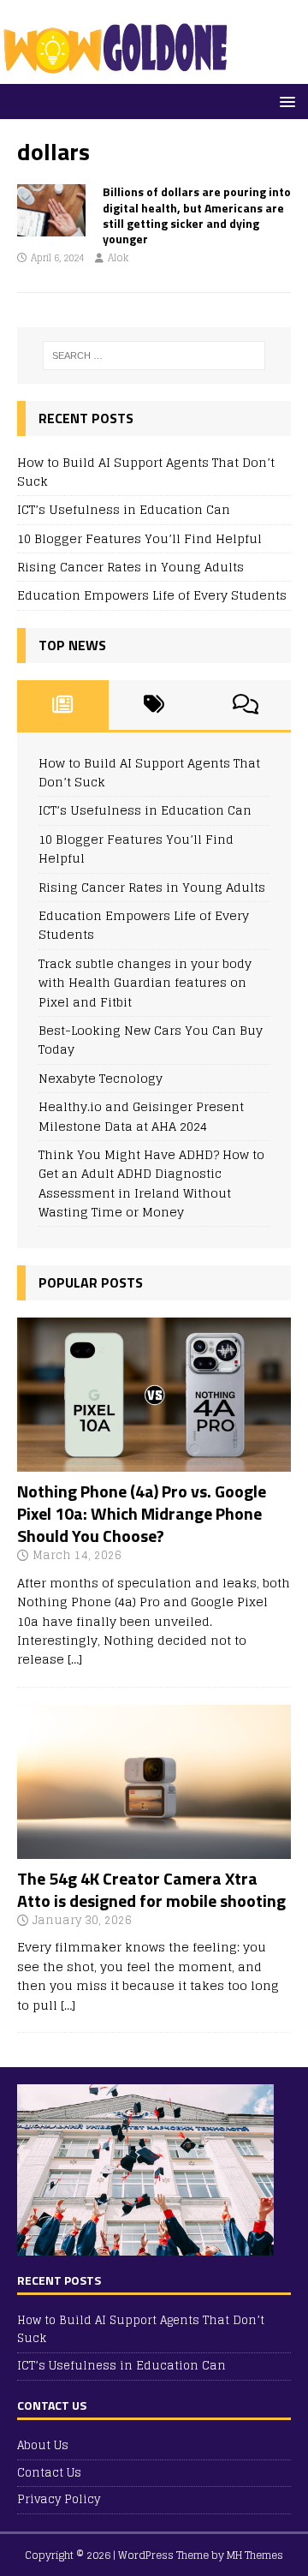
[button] (284, 101)
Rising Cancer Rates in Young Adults (130, 567)
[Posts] (63, 705)
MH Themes (255, 2555)
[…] (75, 1659)
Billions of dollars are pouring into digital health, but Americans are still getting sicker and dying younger (197, 215)
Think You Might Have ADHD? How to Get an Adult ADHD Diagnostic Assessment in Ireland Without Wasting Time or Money (151, 1183)
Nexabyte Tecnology (101, 1078)
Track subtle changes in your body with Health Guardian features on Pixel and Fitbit (145, 983)
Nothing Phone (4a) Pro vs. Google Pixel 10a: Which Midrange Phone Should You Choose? (142, 1513)
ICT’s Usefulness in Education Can (124, 509)
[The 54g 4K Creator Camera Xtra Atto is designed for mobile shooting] (154, 1848)
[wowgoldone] (119, 74)
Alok (118, 258)
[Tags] (154, 705)
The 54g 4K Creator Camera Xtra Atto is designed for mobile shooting (151, 1889)
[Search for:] (154, 356)
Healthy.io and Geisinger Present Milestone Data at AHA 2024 (141, 1116)
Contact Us (49, 2473)
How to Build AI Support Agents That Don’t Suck (146, 472)
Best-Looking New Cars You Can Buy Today (151, 1040)
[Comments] (245, 705)
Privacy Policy (59, 2499)
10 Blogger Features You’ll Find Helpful (139, 538)
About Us (43, 2446)
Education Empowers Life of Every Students (152, 595)
